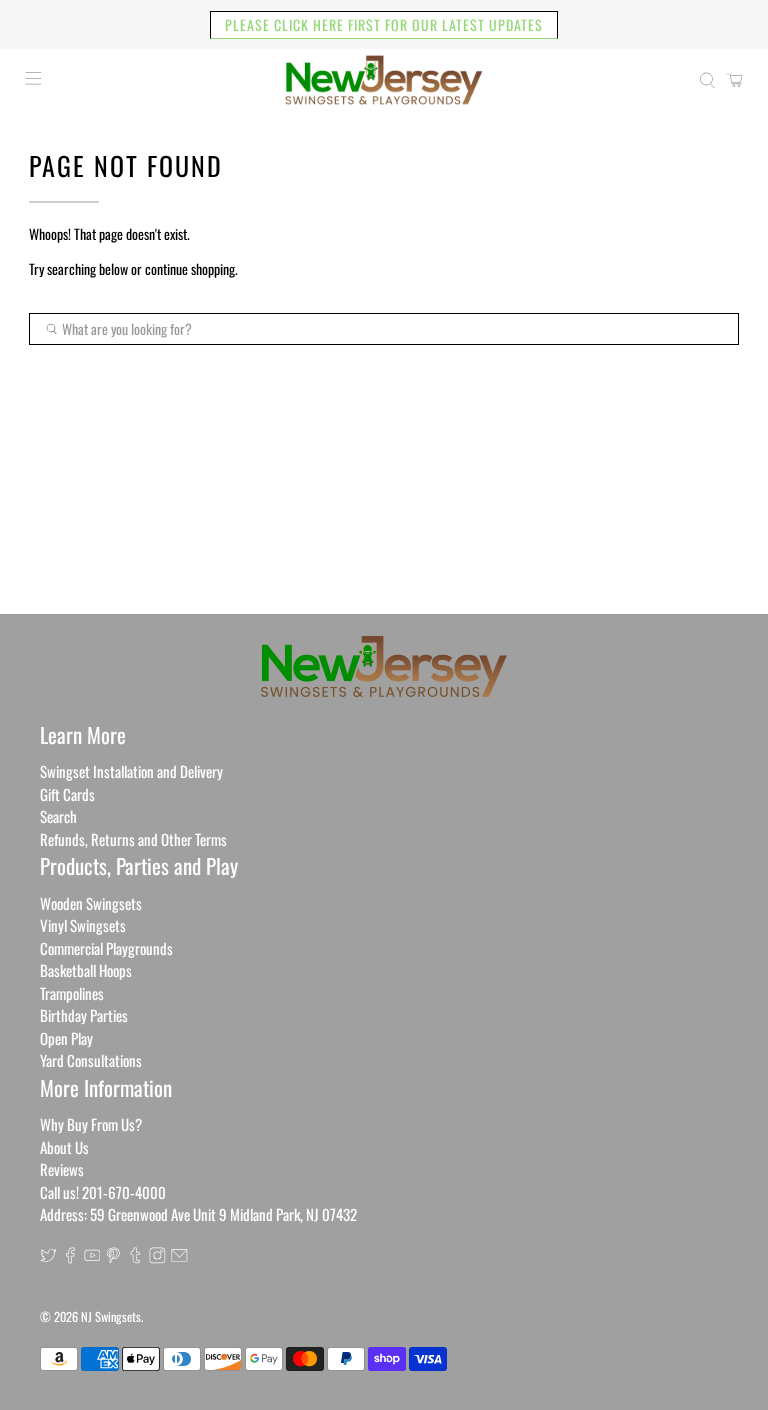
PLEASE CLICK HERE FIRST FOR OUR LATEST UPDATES (384, 24)
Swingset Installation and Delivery (131, 771)
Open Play (66, 1038)
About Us (64, 1147)
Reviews (62, 1169)
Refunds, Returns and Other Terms (133, 839)
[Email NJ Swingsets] (179, 1257)
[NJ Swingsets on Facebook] (70, 1257)
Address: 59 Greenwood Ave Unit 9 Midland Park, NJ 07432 (198, 1214)
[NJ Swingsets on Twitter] (48, 1257)
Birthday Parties (84, 1015)
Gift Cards (67, 794)
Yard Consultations (91, 1060)
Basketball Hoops (86, 970)
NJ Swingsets (111, 1316)
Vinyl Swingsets (83, 925)
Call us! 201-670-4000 (103, 1192)
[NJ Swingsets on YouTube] (92, 1257)
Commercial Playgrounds (106, 948)
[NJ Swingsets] (384, 80)
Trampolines (72, 993)
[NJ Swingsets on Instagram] (157, 1257)
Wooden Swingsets (91, 903)
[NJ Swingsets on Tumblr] (135, 1257)
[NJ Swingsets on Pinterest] (113, 1257)
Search (58, 816)
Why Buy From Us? (91, 1124)
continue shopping (190, 268)
